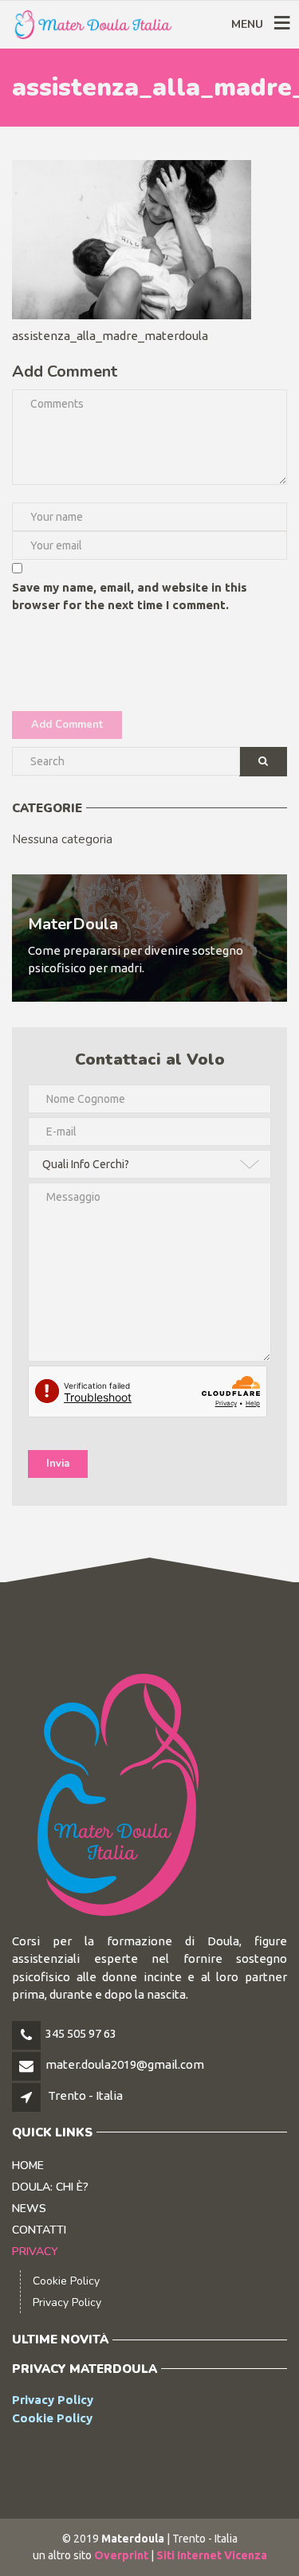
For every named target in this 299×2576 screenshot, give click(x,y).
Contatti (39, 2230)
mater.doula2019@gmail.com (125, 2064)
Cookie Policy (66, 2281)
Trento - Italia (85, 2095)
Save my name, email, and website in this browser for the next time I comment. (130, 596)
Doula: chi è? (50, 2187)
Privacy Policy (67, 2302)
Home (28, 2166)
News (29, 2209)
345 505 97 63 (81, 2033)
